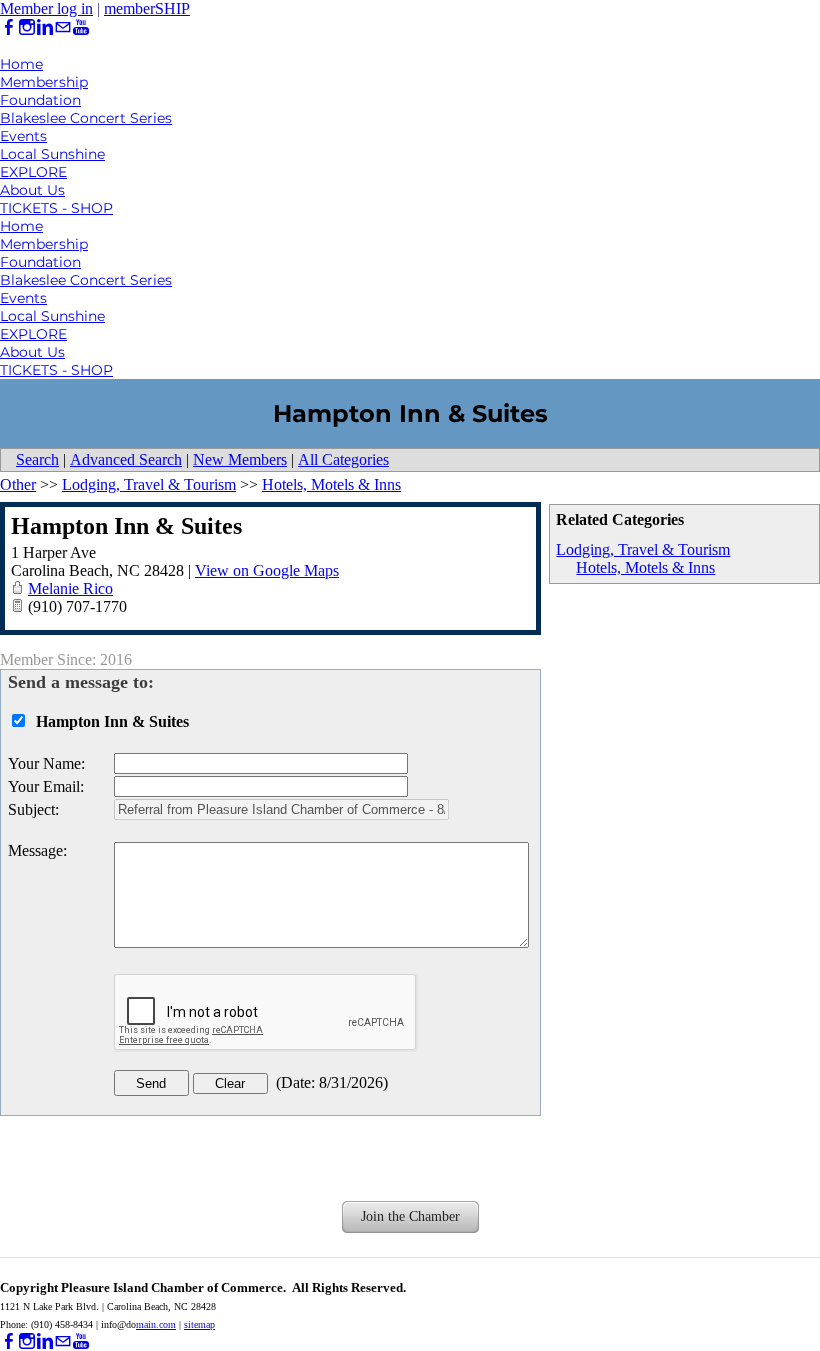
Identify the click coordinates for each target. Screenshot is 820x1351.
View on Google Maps (267, 570)
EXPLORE (33, 172)
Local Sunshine (52, 154)
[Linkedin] (45, 27)
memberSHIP (147, 8)
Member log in (46, 8)
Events (23, 136)
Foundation (40, 100)
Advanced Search (126, 459)
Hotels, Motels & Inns (645, 567)
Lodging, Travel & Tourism (643, 549)
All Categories (343, 459)
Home (21, 64)
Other (18, 484)
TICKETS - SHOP (56, 208)
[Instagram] (27, 27)
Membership (44, 82)
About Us (32, 190)
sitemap (199, 1324)
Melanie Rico (70, 588)
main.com (156, 1324)
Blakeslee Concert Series (86, 118)
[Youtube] (81, 27)
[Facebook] (9, 27)
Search (37, 459)
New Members (240, 459)
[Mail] (63, 27)
